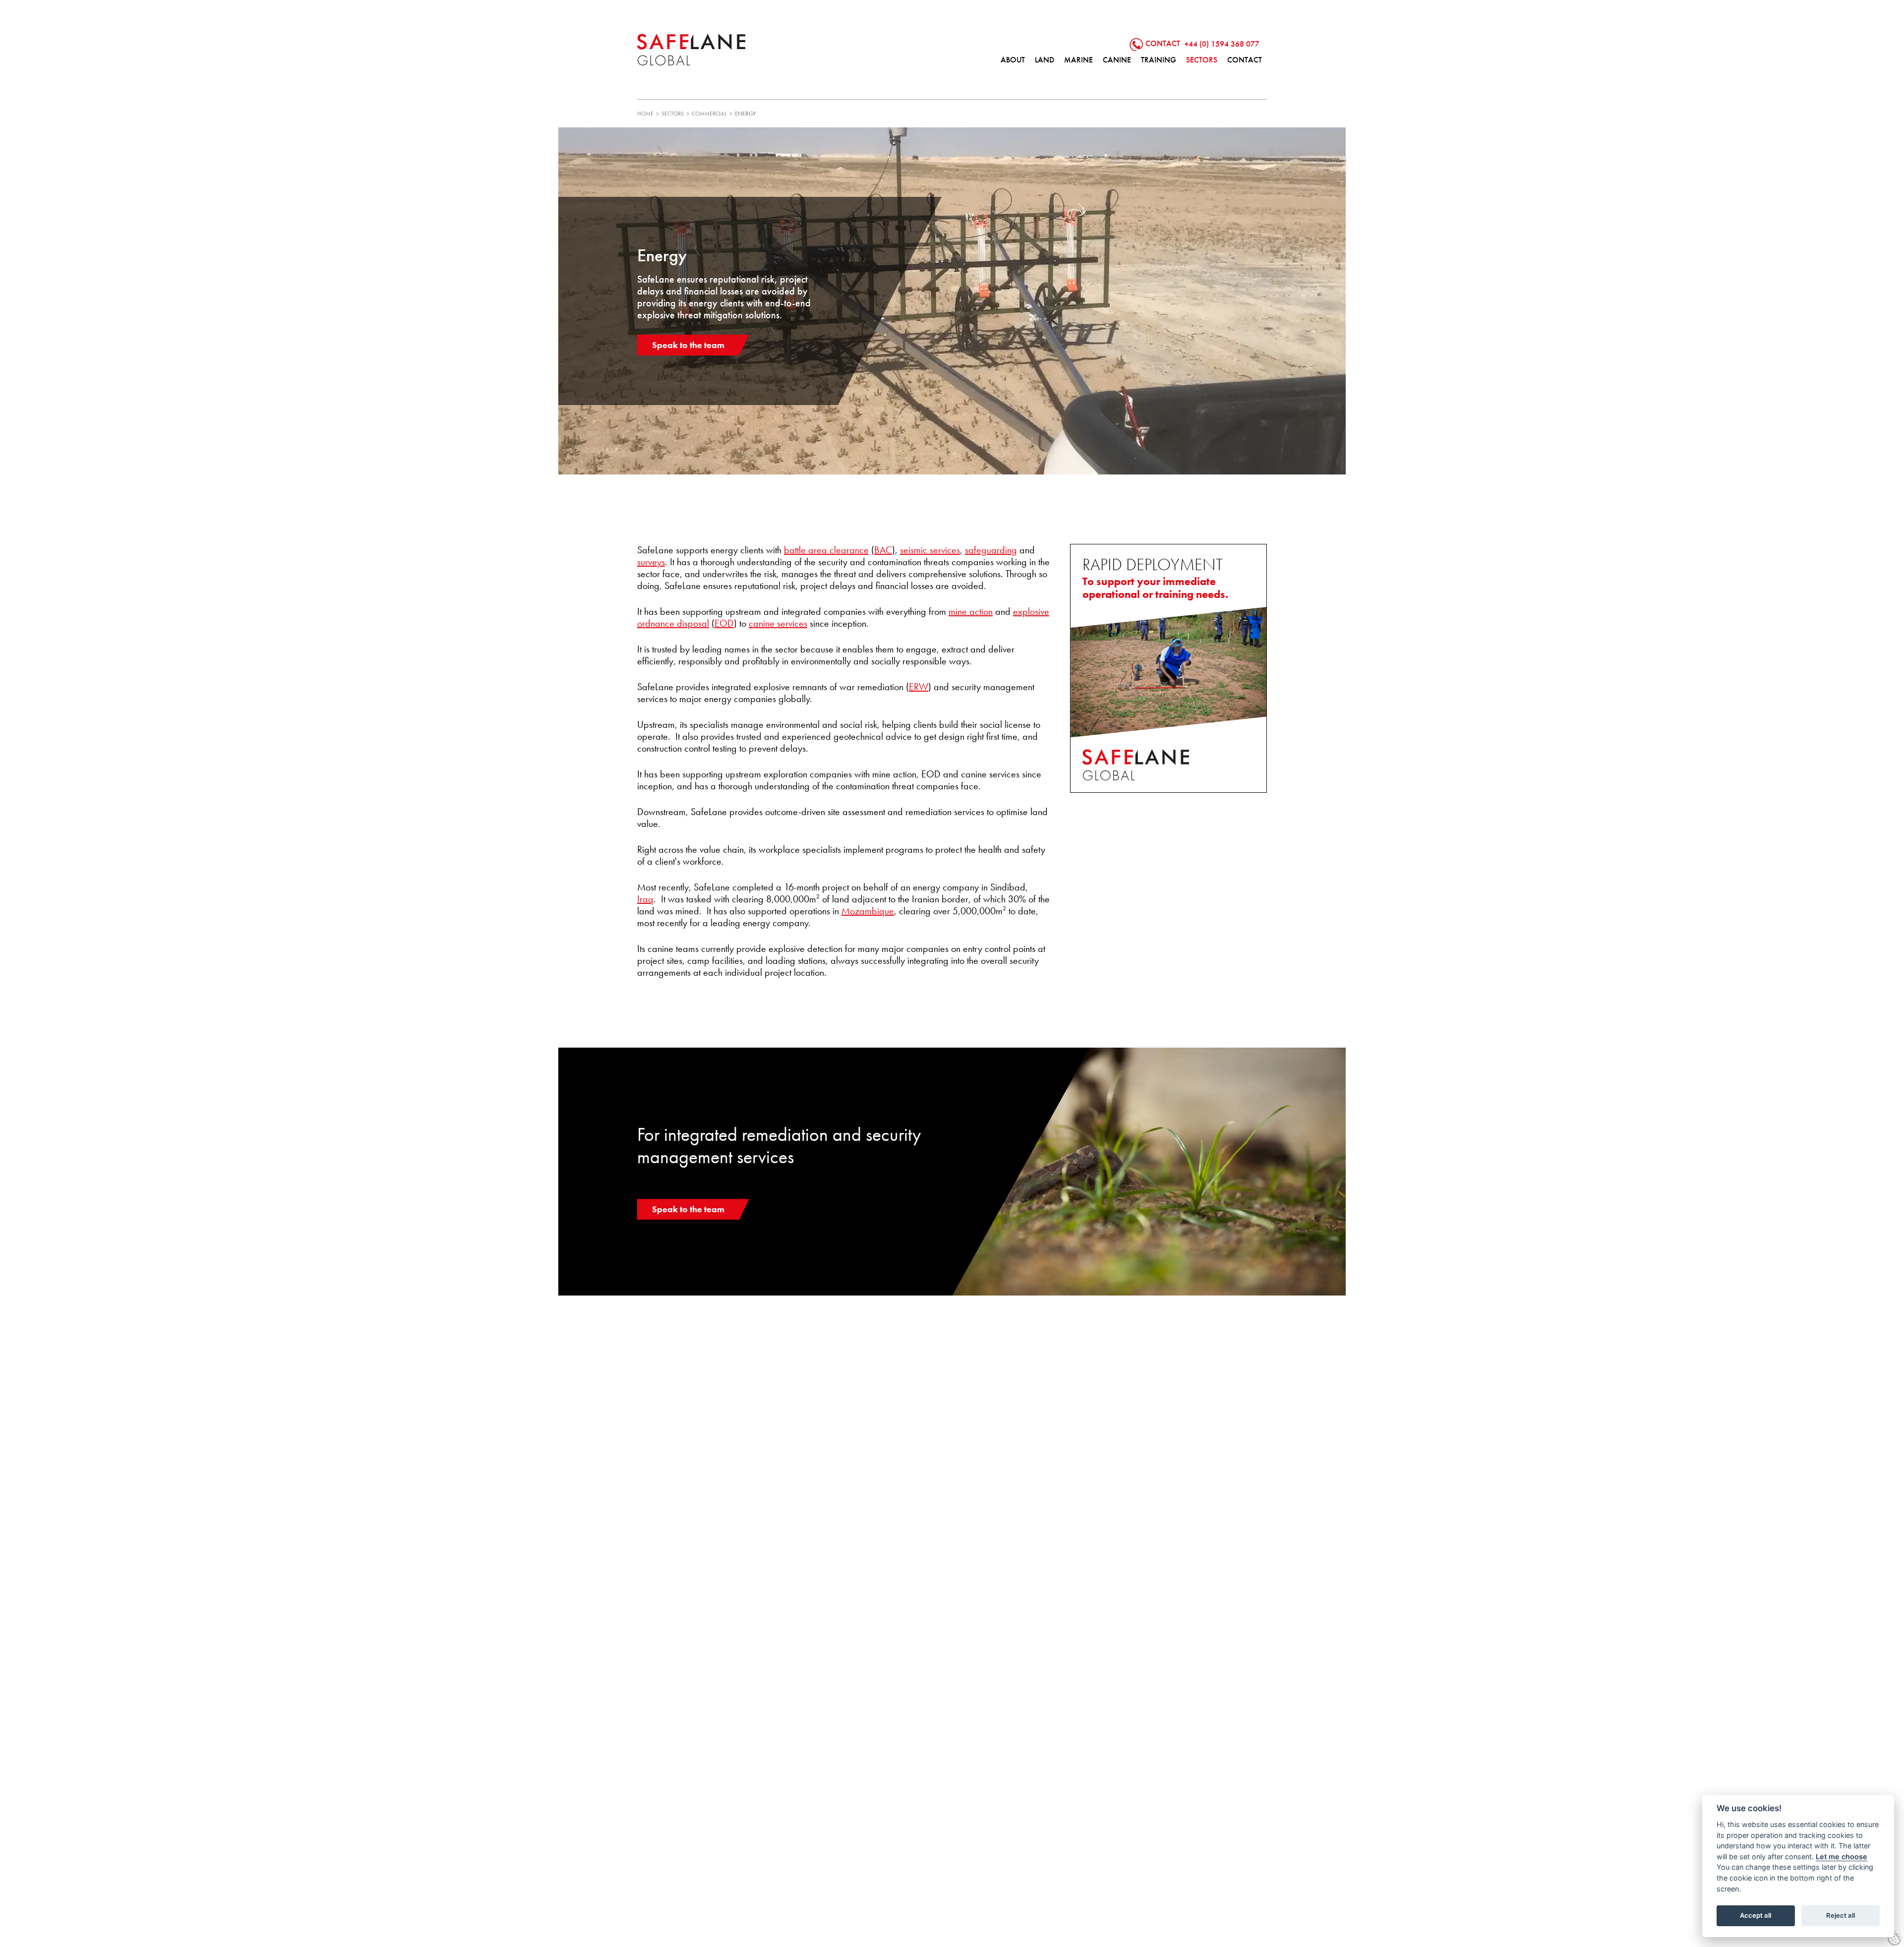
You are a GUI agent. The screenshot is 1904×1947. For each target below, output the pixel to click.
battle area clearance (826, 550)
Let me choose (1842, 1857)
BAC (883, 550)
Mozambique (868, 911)
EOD (724, 623)
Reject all (1841, 1915)
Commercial (709, 114)
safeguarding (991, 550)
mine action (971, 611)
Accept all (1755, 1915)
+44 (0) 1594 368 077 (1222, 43)
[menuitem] (1013, 60)
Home (645, 114)
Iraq (645, 899)
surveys (651, 562)
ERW (919, 687)
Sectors (673, 114)
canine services (778, 623)
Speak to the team (688, 345)
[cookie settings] (1895, 1938)
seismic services (930, 550)
